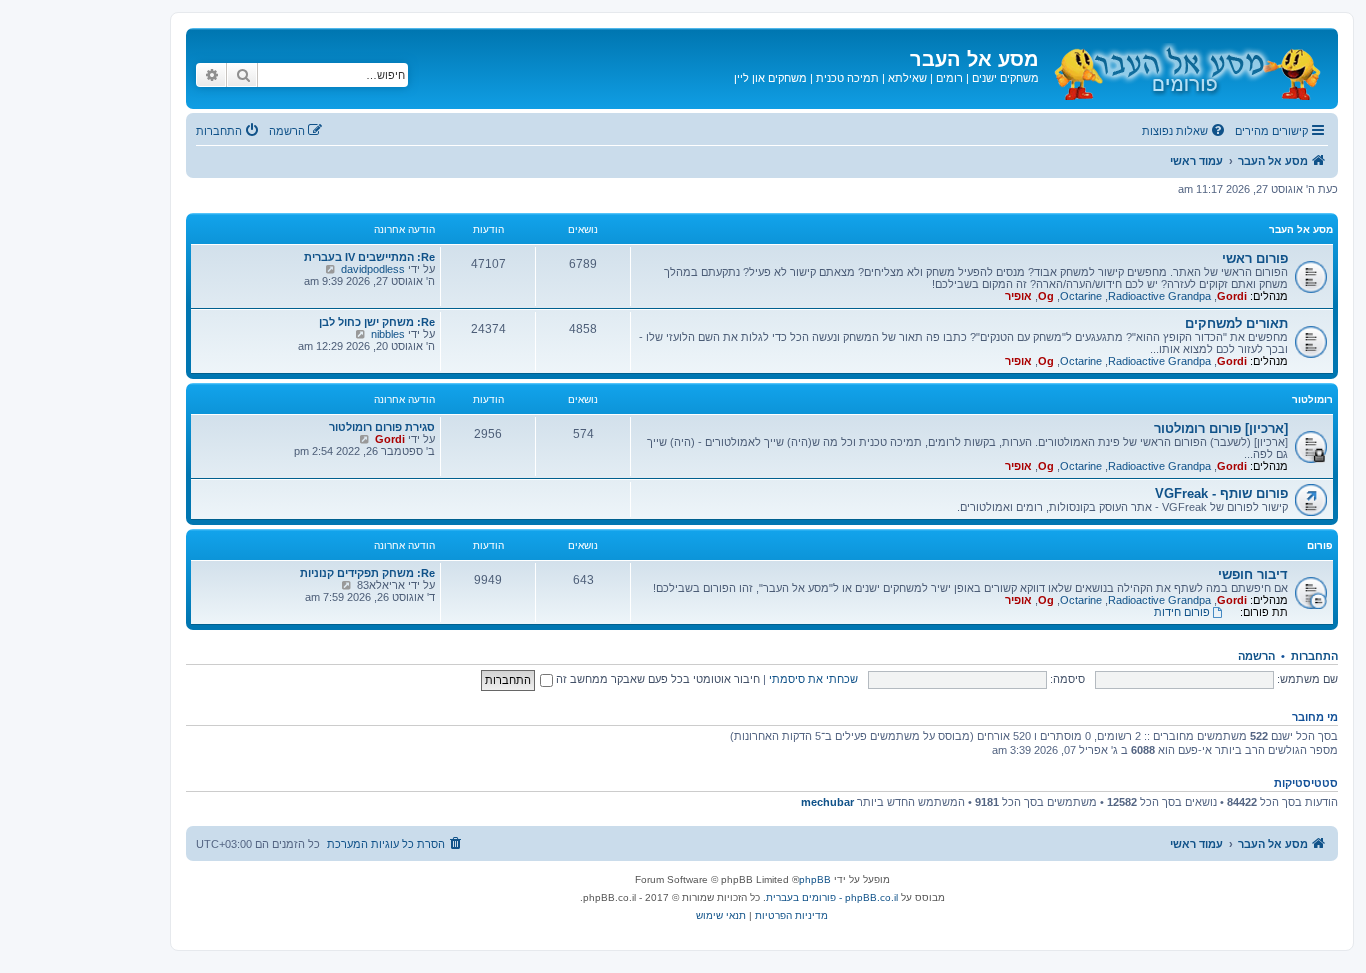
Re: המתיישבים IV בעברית (369, 257)
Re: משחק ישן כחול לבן (377, 322)
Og (1046, 296)
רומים (949, 78)
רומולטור (1312, 399)
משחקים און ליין (770, 78)
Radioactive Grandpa (1159, 296)
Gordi (1232, 296)
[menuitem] (1185, 131)
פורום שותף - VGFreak (1221, 493)
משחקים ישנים (1005, 78)
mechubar (827, 802)
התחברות (1314, 656)
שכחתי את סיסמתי (813, 679)
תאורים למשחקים (1236, 323)
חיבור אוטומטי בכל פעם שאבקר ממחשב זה (656, 679)
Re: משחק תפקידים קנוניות (367, 573)
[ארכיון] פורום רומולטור (1221, 428)
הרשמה (1256, 656)
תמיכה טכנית (847, 78)
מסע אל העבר (1301, 229)
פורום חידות (1182, 612)
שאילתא (907, 78)
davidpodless (373, 269)
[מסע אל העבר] (1186, 68)
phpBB (815, 879)
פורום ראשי (1255, 258)
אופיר (1018, 296)
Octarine (1081, 296)
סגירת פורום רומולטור (382, 427)
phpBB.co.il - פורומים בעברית (832, 897)
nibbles (388, 334)
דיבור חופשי (1253, 574)
